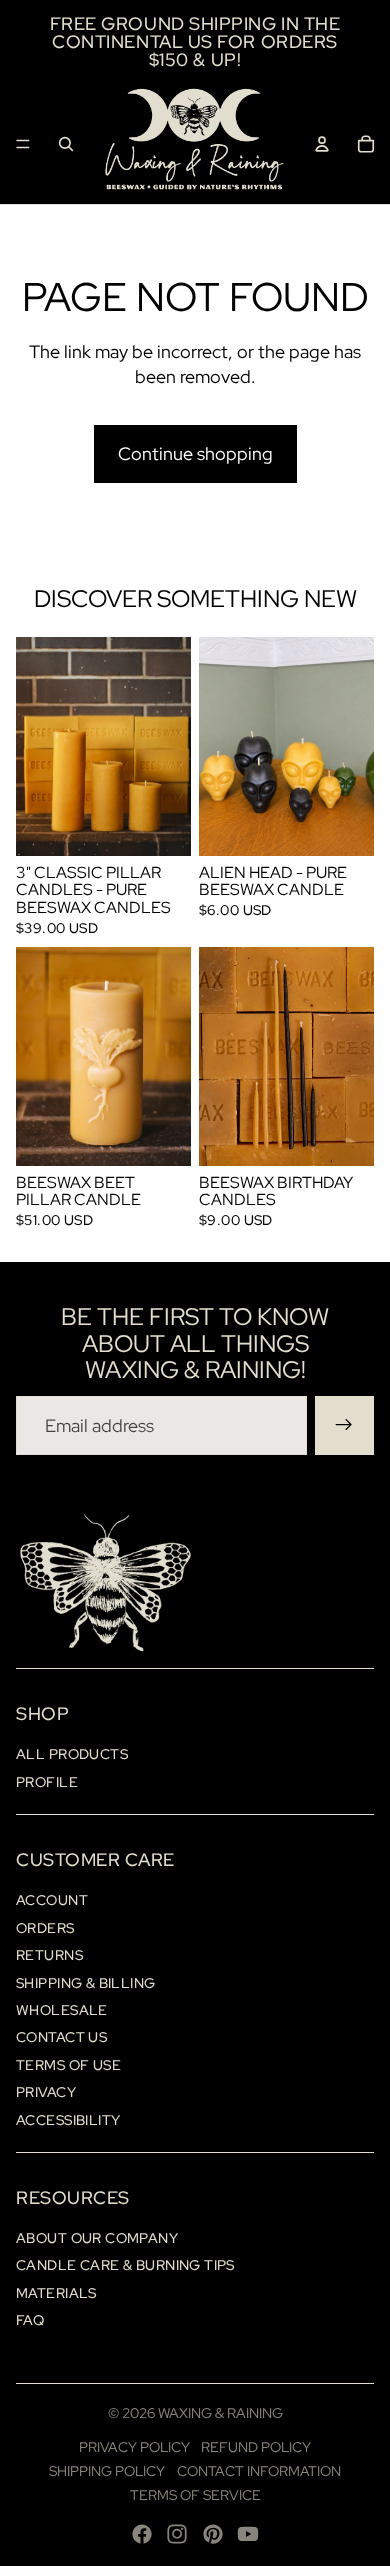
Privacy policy (134, 2447)
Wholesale (62, 2010)
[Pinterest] (213, 2534)
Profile (47, 1782)
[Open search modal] (66, 144)
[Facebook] (142, 2534)
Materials (56, 2293)
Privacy (46, 2092)
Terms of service (195, 2495)
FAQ (30, 2320)
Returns (49, 1955)
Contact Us (61, 2037)
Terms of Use (68, 2065)
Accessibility (68, 2120)
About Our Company (97, 2238)
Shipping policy (107, 2471)
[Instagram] (177, 2534)
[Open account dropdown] (322, 144)
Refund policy (256, 2447)
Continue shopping (195, 453)
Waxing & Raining (220, 2413)
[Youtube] (248, 2534)
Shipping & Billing (86, 1983)
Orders (45, 1928)
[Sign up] (344, 1425)
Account (52, 1900)
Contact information (259, 2471)
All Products (72, 1754)
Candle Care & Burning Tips (125, 2265)
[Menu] (23, 144)
